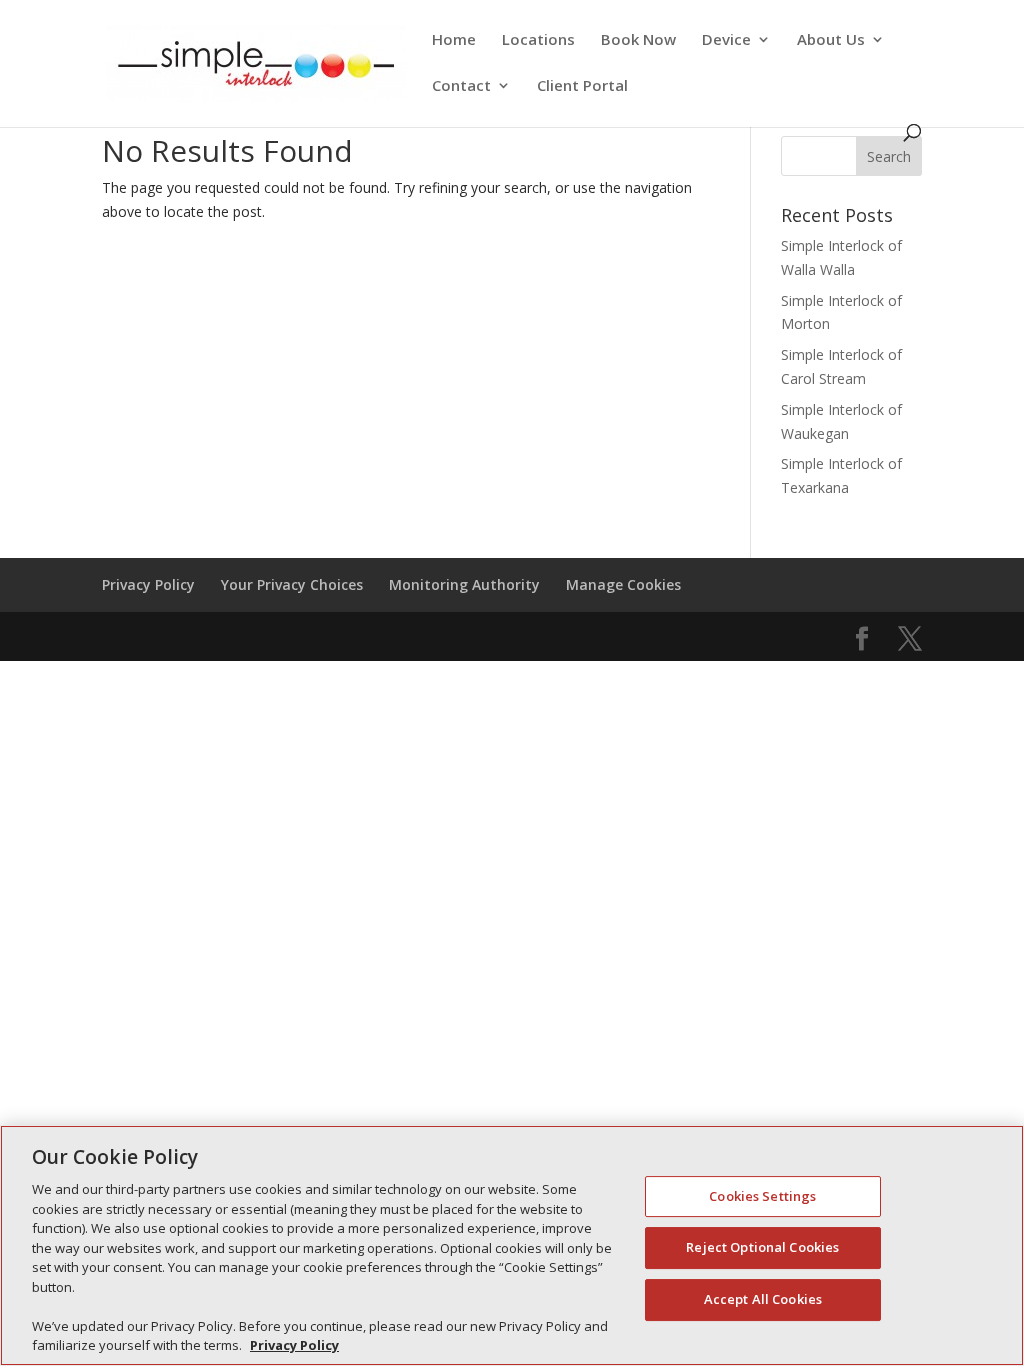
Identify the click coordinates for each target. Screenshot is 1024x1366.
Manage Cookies (623, 584)
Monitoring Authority (464, 584)
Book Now (638, 40)
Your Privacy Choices (292, 584)
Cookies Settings (762, 1196)
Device (726, 40)
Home (454, 40)
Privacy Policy (148, 584)
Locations (538, 40)
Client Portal (582, 86)
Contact (461, 86)
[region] (512, 1245)
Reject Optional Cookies (762, 1247)
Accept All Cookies (763, 1299)
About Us (831, 40)
